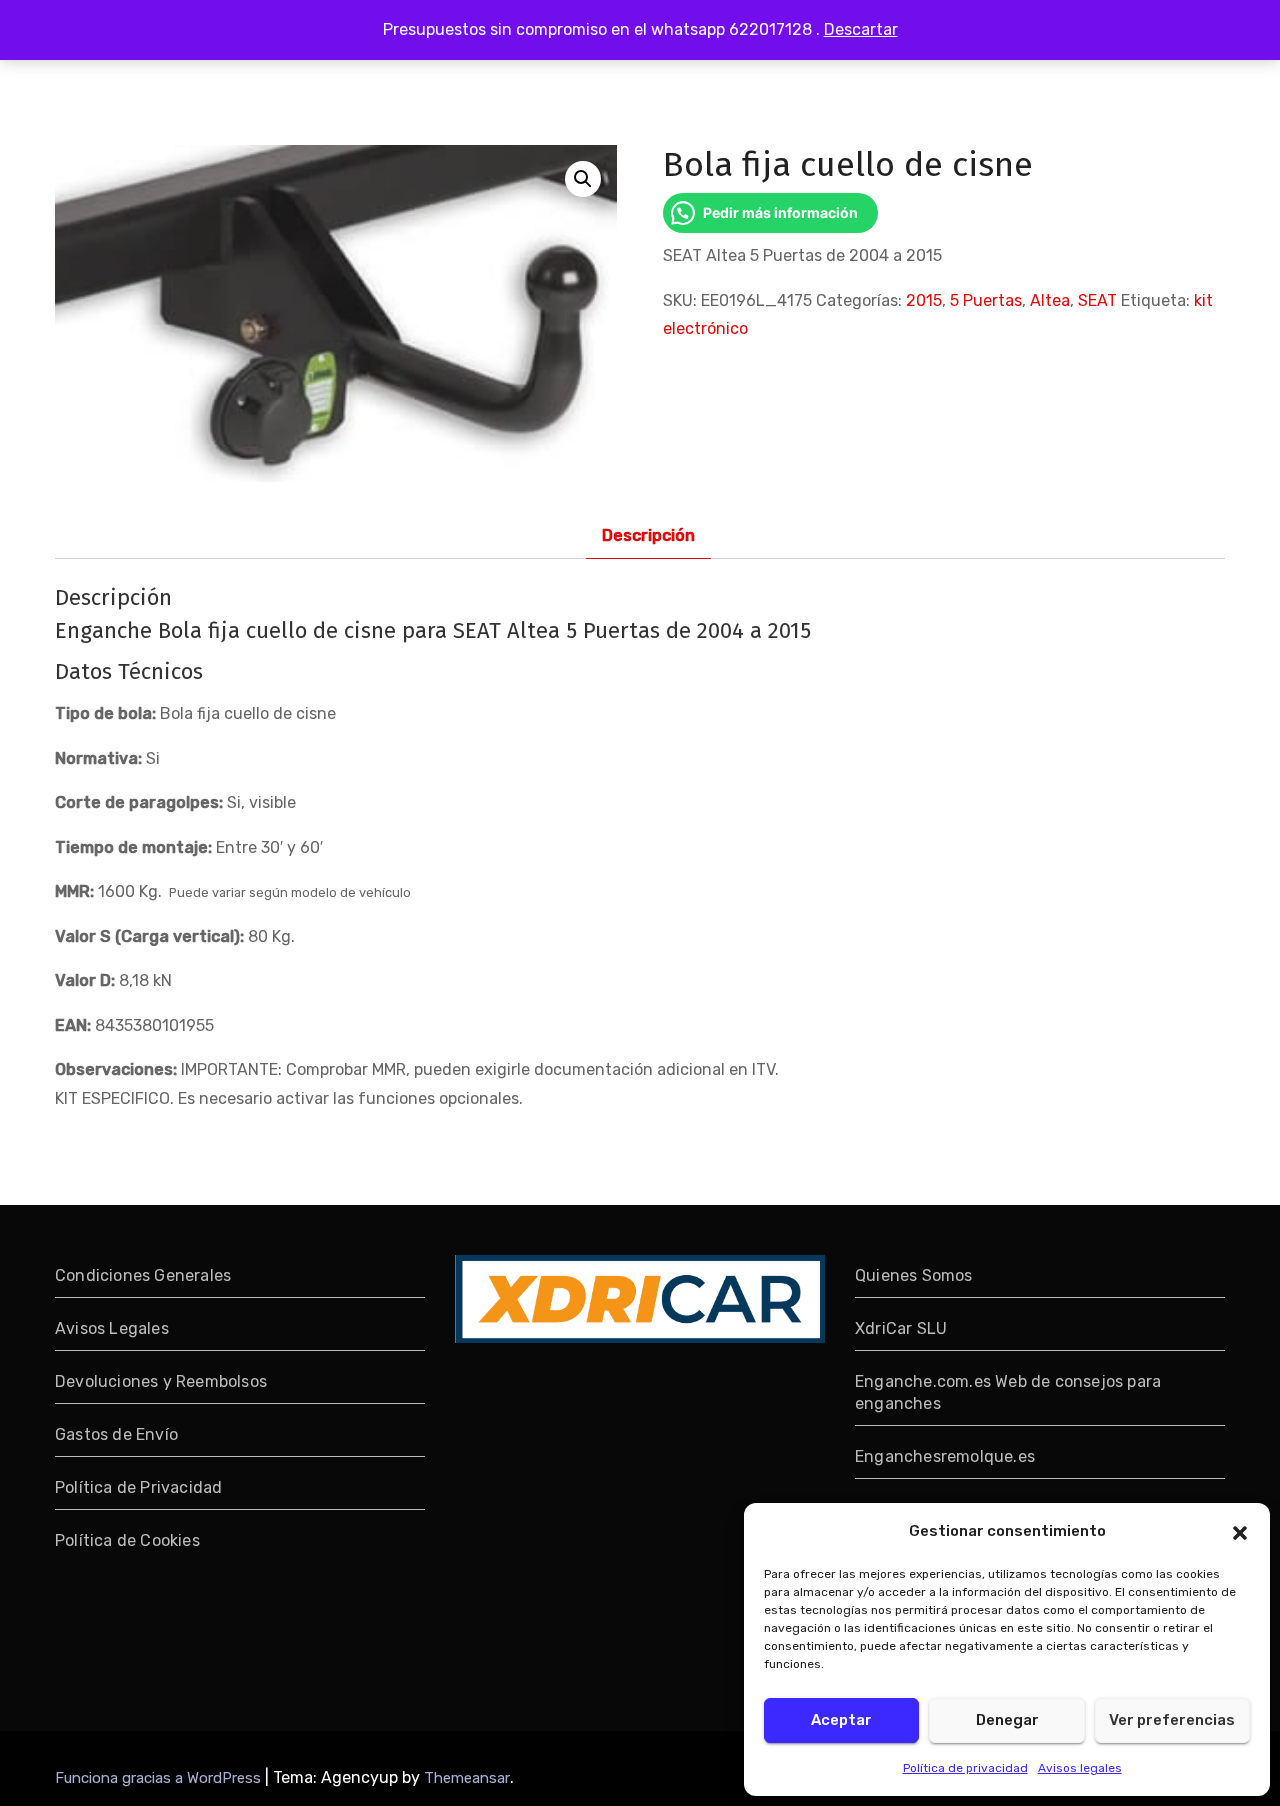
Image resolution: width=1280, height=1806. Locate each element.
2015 (924, 300)
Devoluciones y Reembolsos (161, 1381)
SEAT (1097, 300)
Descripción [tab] (648, 535)
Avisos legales (1080, 1768)
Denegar (1007, 1720)
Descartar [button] (861, 29)
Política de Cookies (127, 1540)
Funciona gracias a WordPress (160, 1778)
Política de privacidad (965, 1768)
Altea (1050, 300)
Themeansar (467, 1778)
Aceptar (841, 1720)
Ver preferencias (1172, 1720)
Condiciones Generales (143, 1275)
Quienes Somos (914, 1275)
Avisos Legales (112, 1328)
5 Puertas (986, 300)
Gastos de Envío (116, 1434)
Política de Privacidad (138, 1487)
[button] (1240, 1531)
